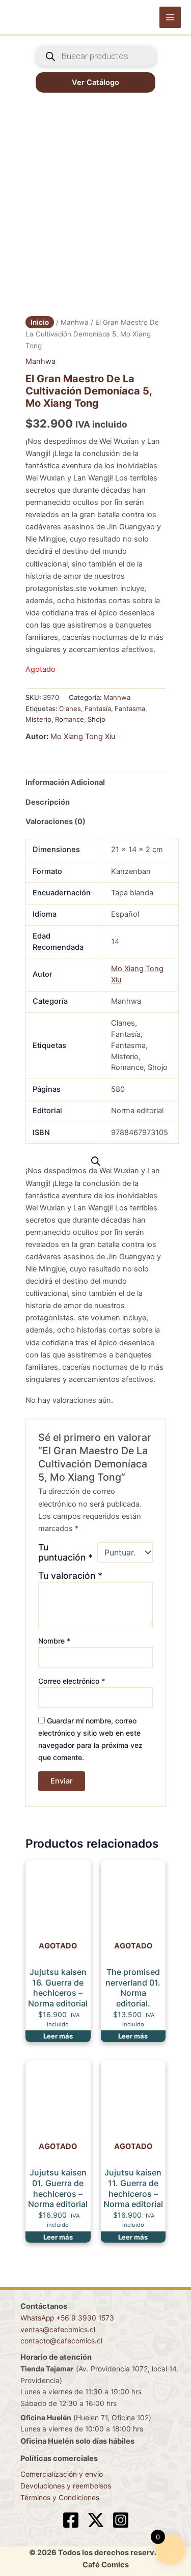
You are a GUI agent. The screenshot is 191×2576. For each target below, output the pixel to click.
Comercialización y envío (62, 2474)
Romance (70, 719)
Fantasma (130, 709)
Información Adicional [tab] (65, 782)
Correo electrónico (72, 1681)
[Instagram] (121, 2520)
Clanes (70, 709)
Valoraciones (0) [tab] (56, 822)
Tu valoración (70, 1576)
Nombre (54, 1641)
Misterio (38, 719)
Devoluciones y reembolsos (66, 2486)
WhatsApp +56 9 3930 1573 (67, 2318)
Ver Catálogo (95, 82)
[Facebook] (71, 2520)
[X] (96, 2520)
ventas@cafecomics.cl (58, 2330)
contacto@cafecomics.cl (61, 2341)
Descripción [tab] (48, 802)
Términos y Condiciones (60, 2498)
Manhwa (75, 322)
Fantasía (98, 709)
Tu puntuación (65, 1552)
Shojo (97, 719)
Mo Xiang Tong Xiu (83, 737)
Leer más (58, 2036)
